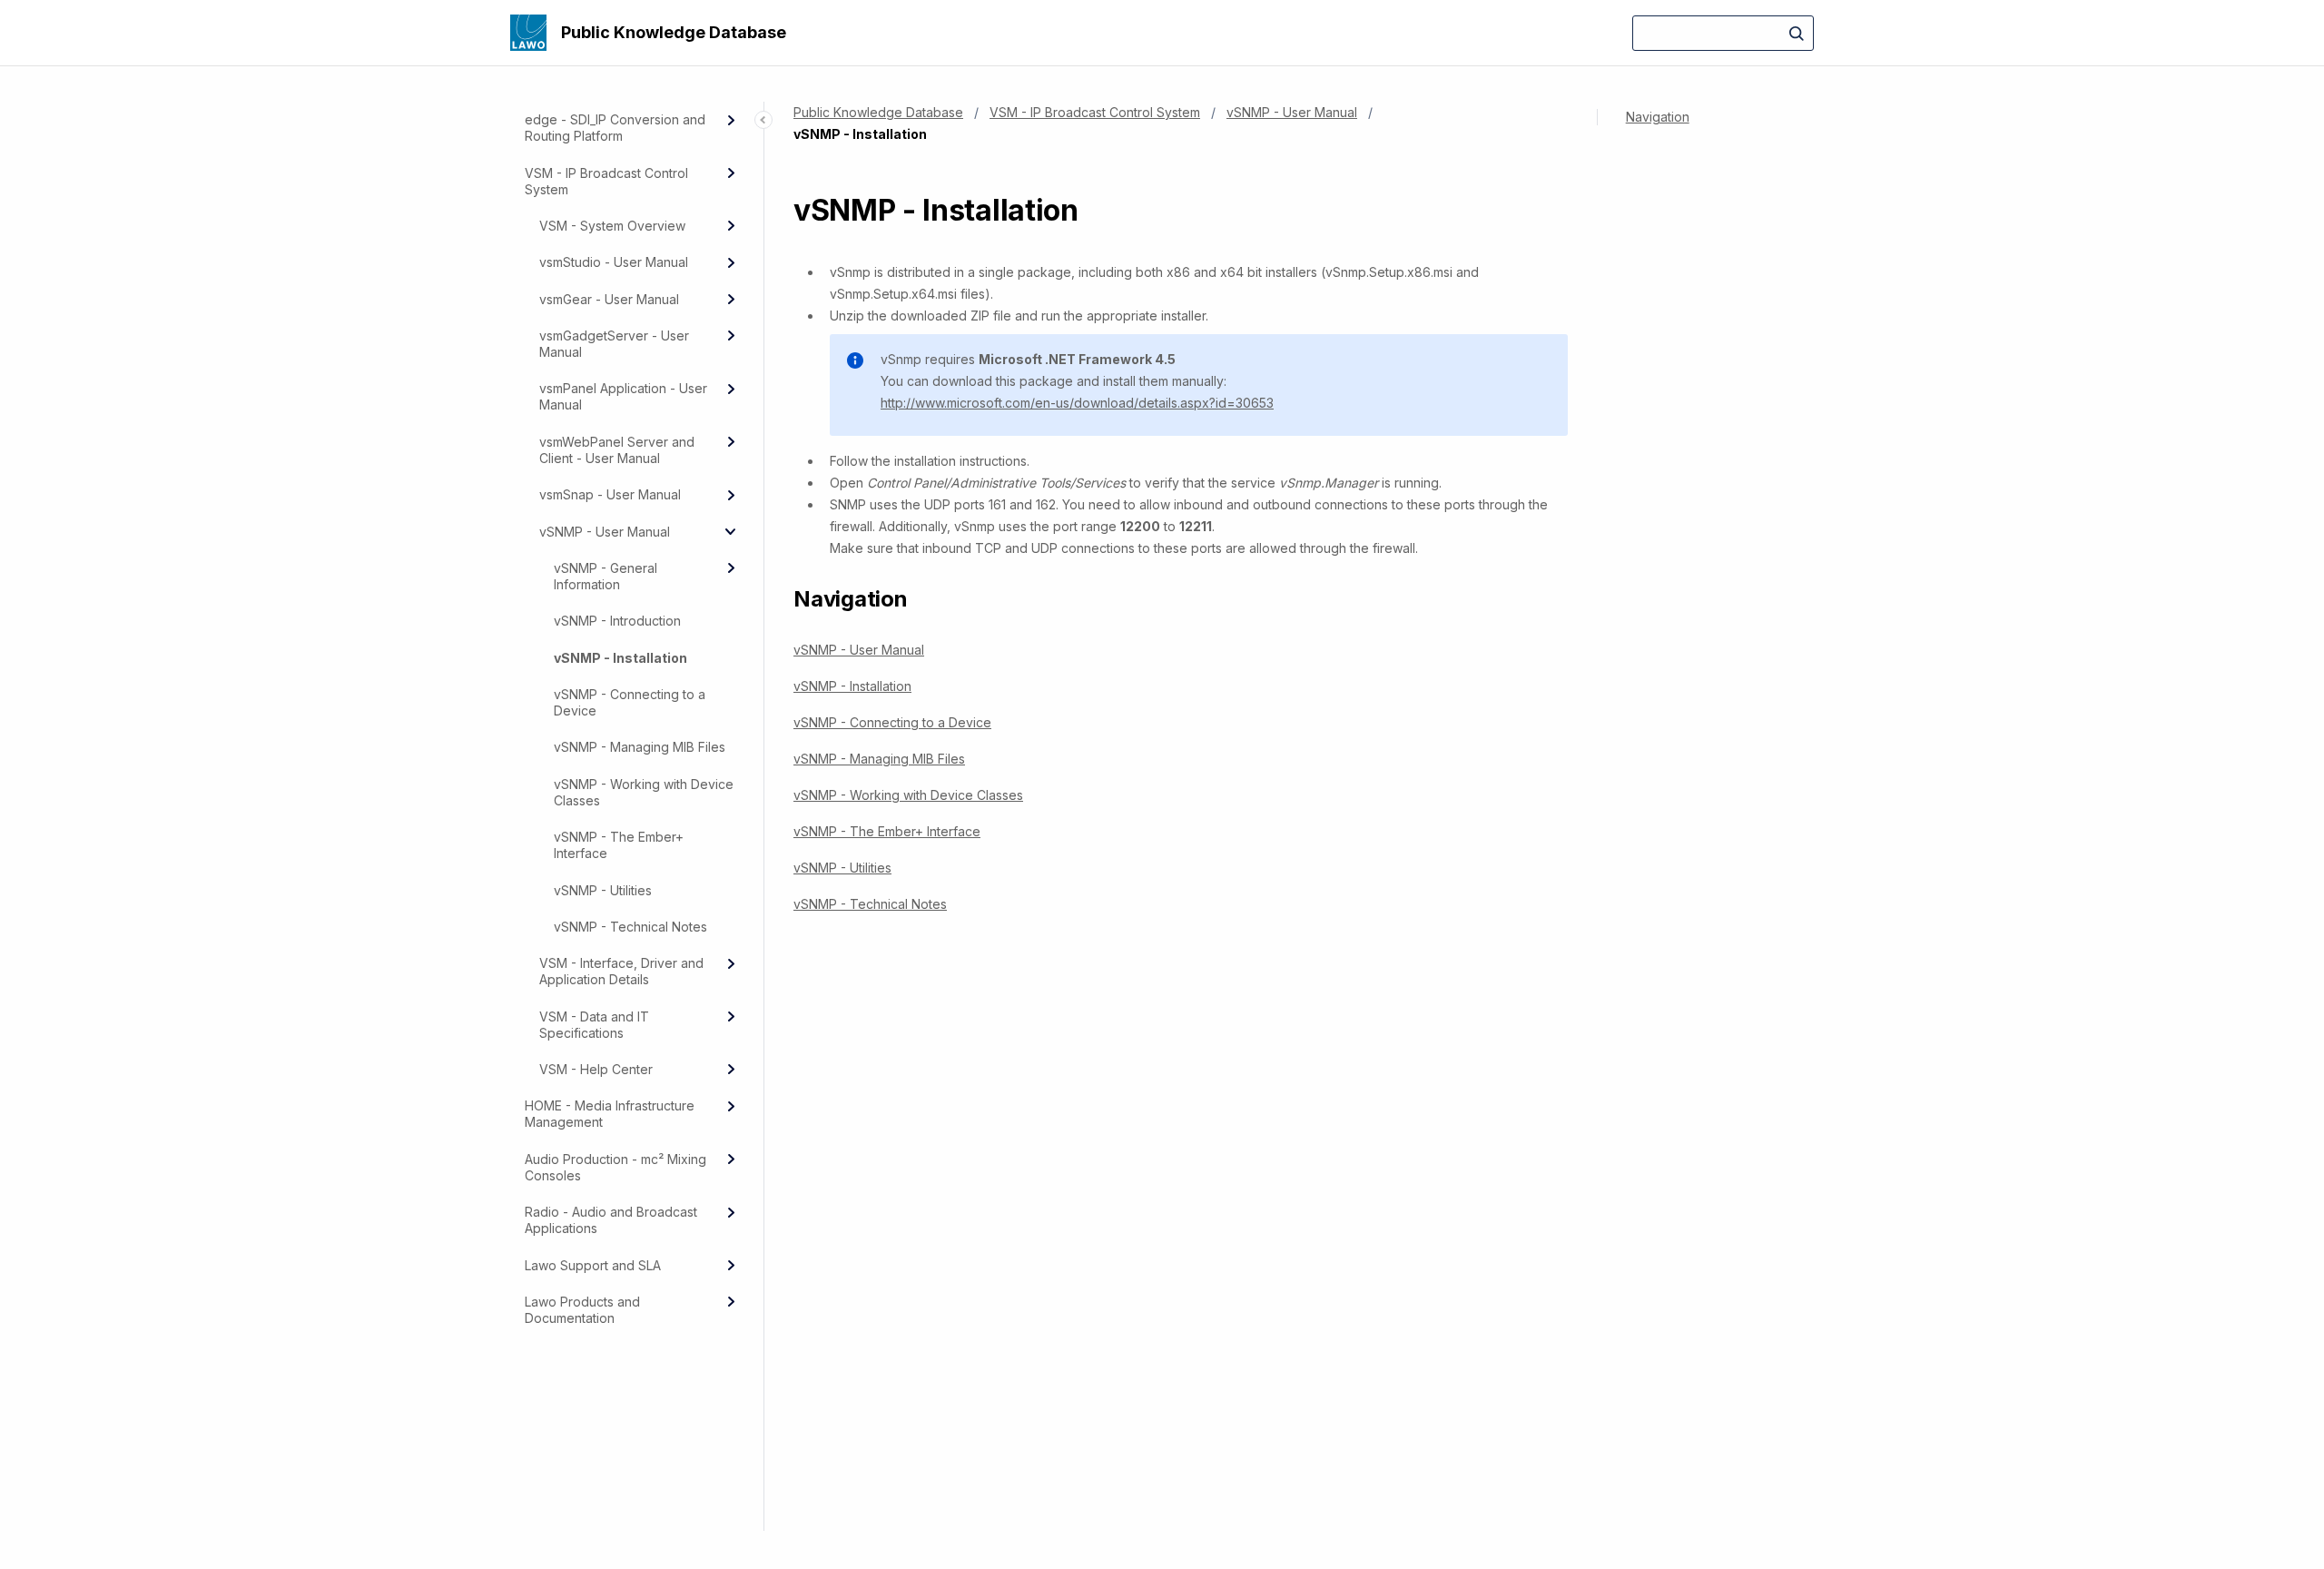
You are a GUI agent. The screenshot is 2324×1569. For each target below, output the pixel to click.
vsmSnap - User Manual (610, 494)
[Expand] (731, 120)
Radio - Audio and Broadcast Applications (611, 1220)
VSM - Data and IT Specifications (594, 1025)
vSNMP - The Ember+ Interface (619, 845)
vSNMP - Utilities (603, 890)
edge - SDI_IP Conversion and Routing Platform (615, 128)
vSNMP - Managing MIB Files (640, 747)
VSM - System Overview (612, 226)
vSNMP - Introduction (617, 621)
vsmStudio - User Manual (614, 262)
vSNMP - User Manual (605, 532)
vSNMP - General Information (606, 576)
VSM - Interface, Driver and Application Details (621, 971)
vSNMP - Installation (620, 658)
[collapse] (731, 531)
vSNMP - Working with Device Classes (644, 792)
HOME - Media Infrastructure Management (610, 1114)
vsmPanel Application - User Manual (623, 396)
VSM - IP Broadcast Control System (606, 181)
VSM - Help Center (596, 1069)
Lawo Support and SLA (593, 1265)
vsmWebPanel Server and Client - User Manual (617, 450)
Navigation (1658, 117)
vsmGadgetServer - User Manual (614, 344)
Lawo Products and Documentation (582, 1310)
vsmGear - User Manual (609, 299)
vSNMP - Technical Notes (630, 927)
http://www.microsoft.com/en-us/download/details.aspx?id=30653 (1077, 403)
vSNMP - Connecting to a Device (630, 702)
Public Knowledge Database (674, 32)
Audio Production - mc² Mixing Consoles (615, 1167)
